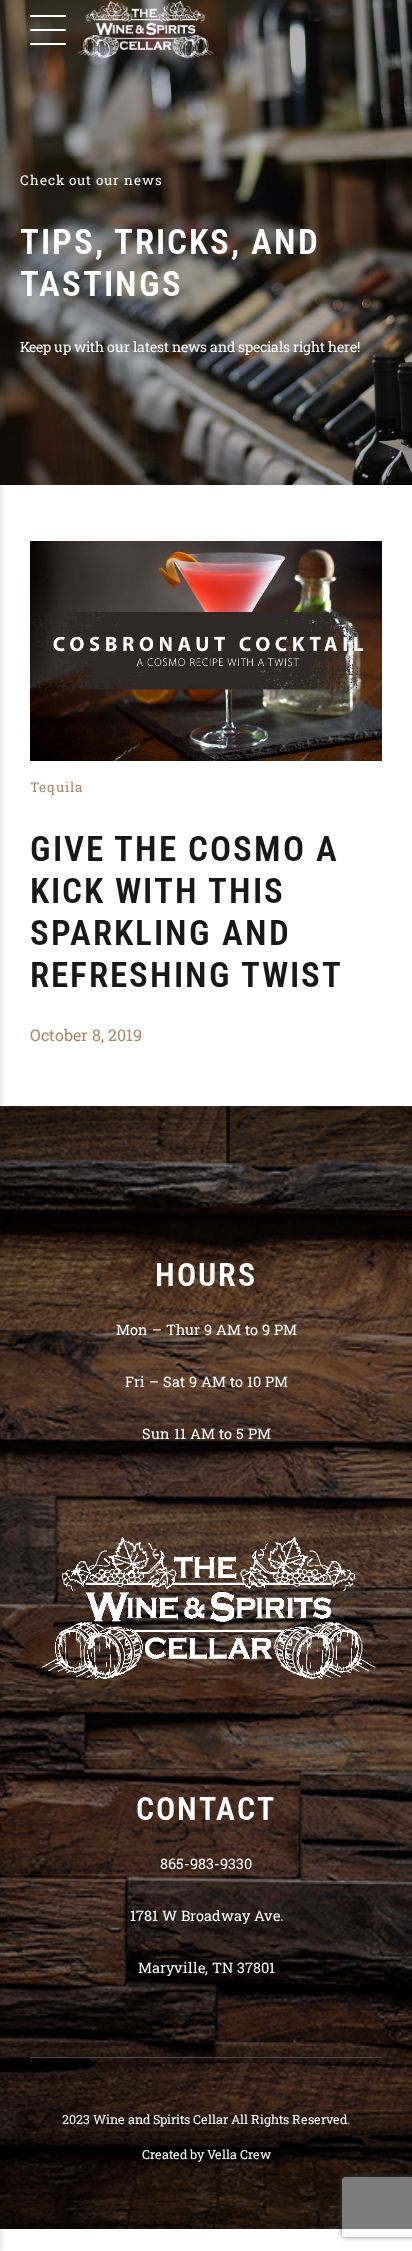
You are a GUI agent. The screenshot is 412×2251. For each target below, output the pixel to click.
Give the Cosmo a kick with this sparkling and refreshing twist (186, 912)
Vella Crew (239, 2154)
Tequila (56, 787)
